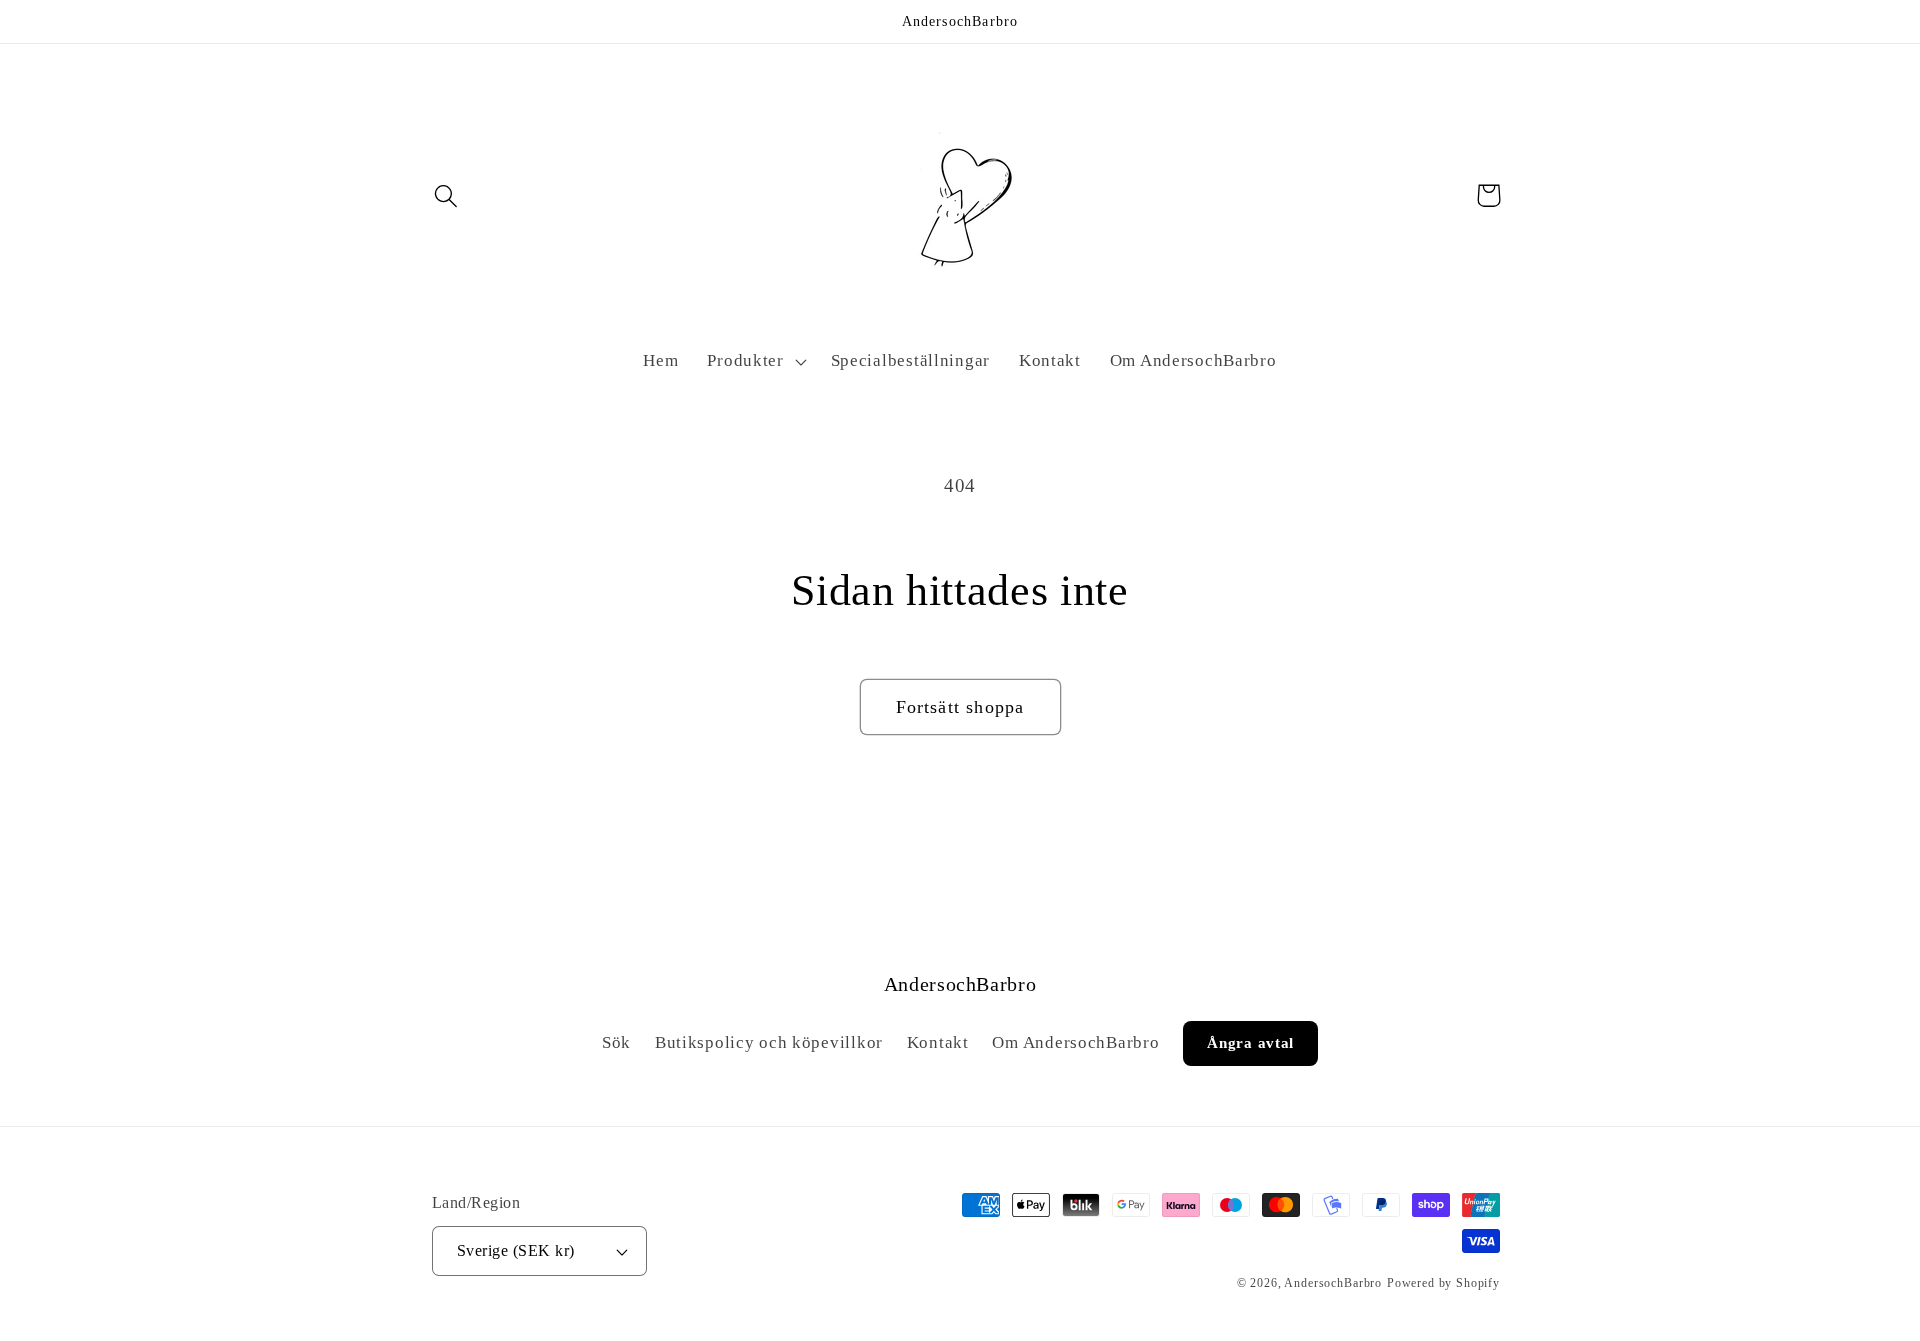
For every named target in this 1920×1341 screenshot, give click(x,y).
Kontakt (938, 1042)
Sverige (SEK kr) (516, 1250)
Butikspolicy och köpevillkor (769, 1042)
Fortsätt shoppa (960, 707)
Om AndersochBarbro (1075, 1042)
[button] (446, 195)
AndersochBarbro (1333, 1283)
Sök (616, 1042)
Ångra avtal (1250, 1043)
